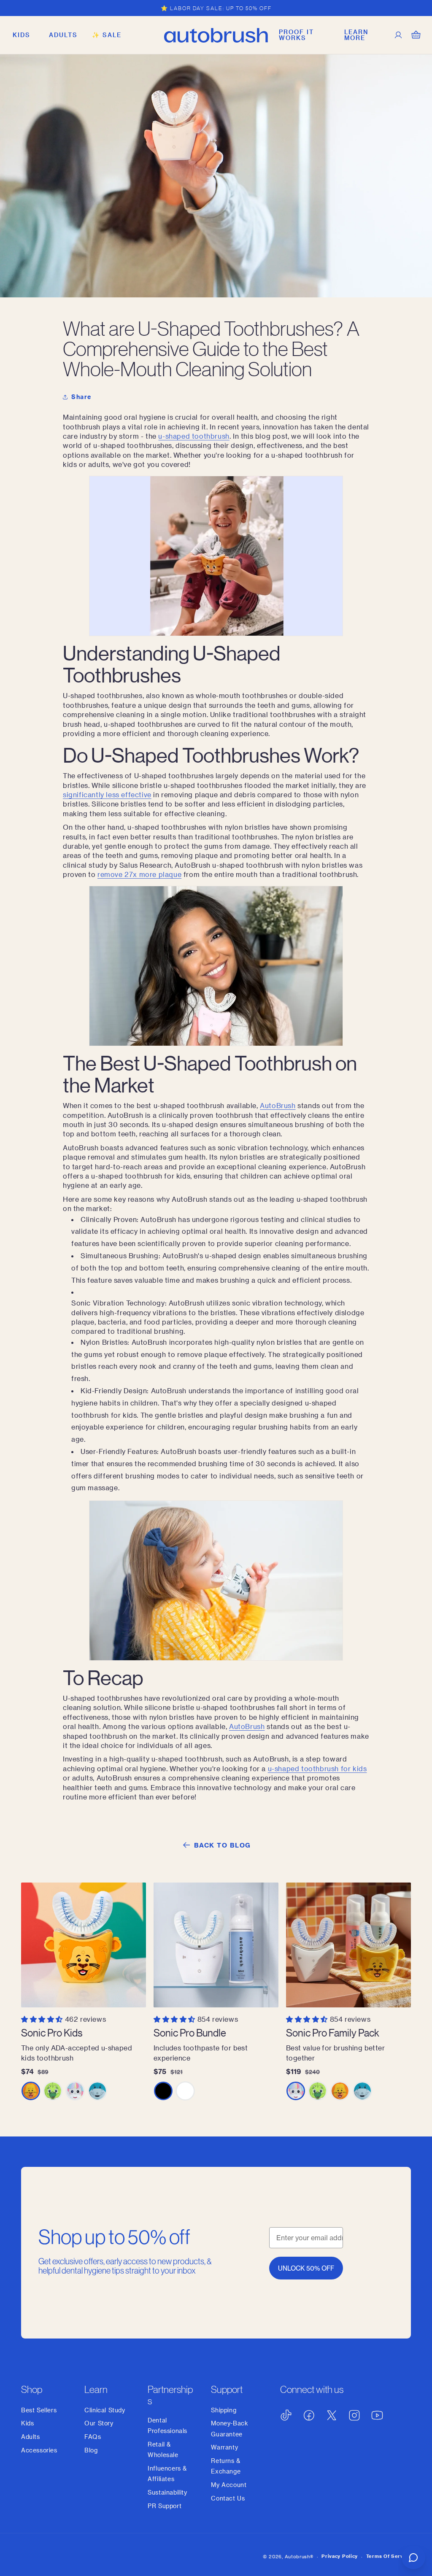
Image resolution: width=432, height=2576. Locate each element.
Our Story (99, 2423)
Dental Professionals (167, 2425)
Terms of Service (389, 2556)
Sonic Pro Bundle (190, 2032)
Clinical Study (105, 2410)
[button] (22, 35)
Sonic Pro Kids (52, 2032)
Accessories (39, 2450)
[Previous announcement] (24, 8)
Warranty (224, 2447)
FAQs (93, 2437)
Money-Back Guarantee (229, 2428)
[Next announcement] (408, 8)
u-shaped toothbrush (194, 436)
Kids (27, 2423)
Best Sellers (39, 2410)
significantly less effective (107, 794)
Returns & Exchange (226, 2466)
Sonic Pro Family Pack (333, 2032)
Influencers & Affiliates (167, 2473)
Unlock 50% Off (306, 2268)
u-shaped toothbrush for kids (317, 1768)
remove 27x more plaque (139, 874)
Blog (91, 2450)
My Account (229, 2485)
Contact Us (228, 2498)
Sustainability (167, 2492)
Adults (31, 2437)
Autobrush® (299, 2556)
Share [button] (81, 397)
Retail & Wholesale (163, 2449)
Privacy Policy (340, 2556)
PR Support (165, 2506)
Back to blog (223, 1845)
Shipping (224, 2410)
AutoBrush (278, 1105)
